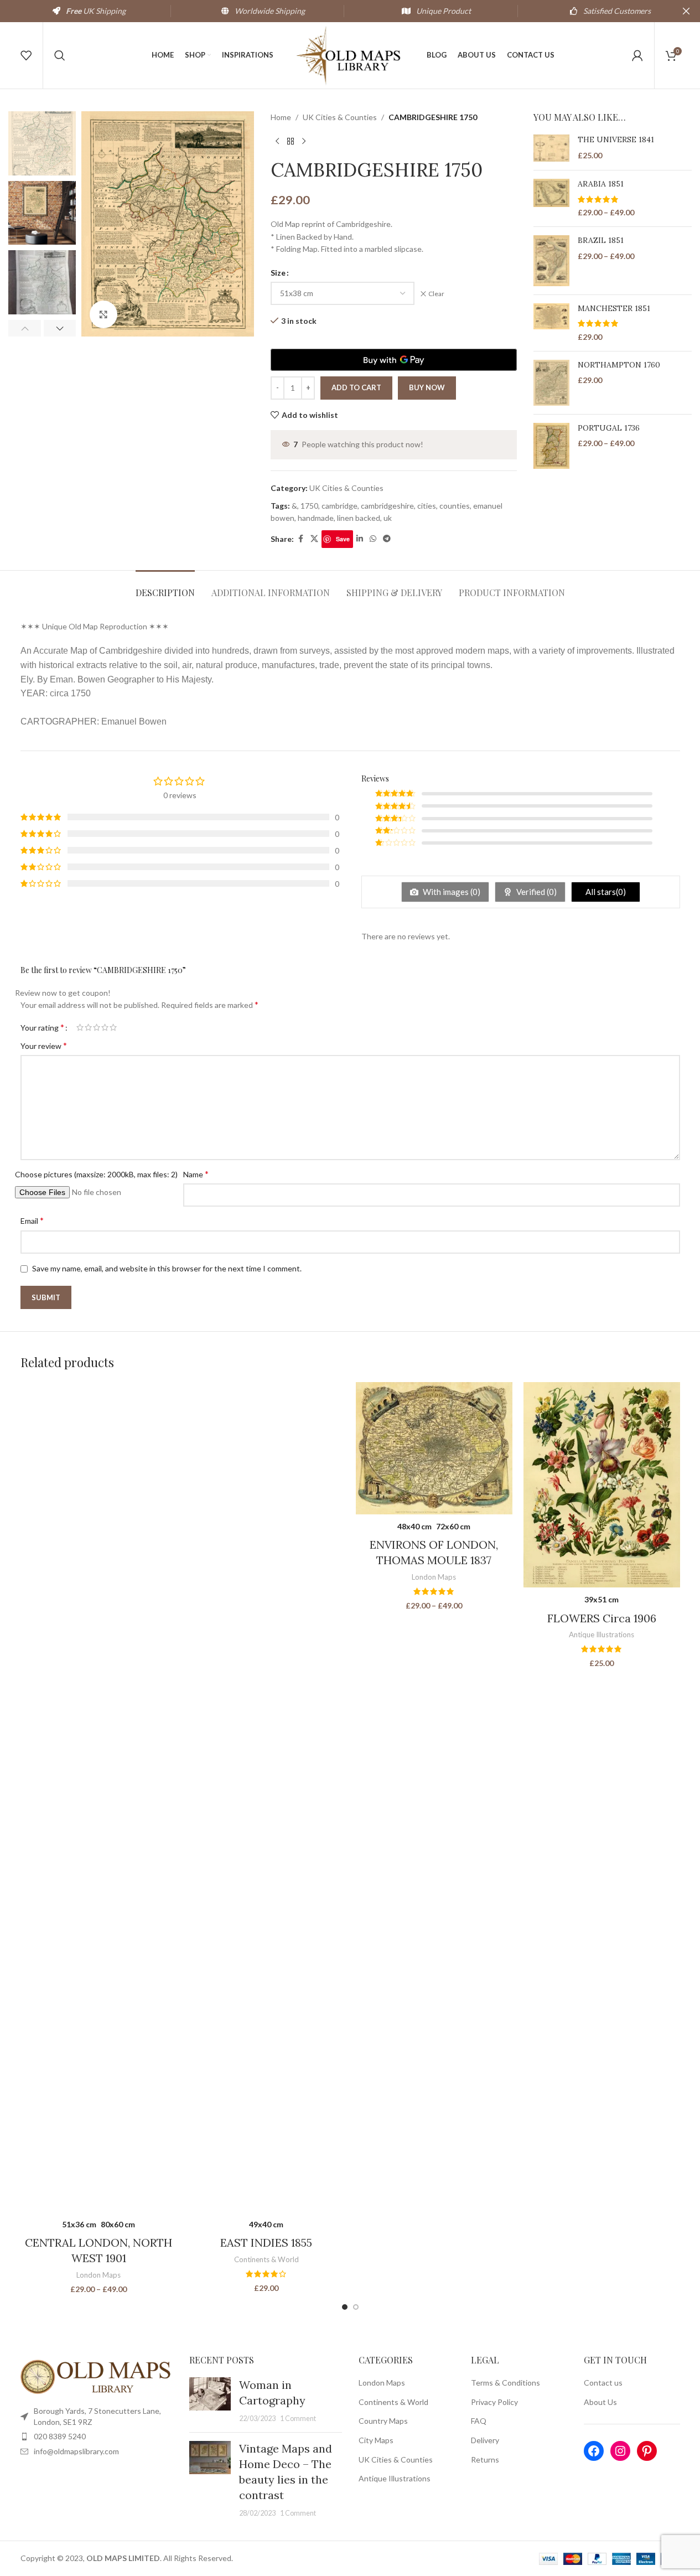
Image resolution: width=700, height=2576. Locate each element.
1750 (309, 506)
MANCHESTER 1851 (614, 308)
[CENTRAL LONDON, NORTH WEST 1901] (99, 1797)
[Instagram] (620, 2451)
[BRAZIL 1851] (551, 261)
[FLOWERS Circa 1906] (602, 1485)
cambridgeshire (387, 506)
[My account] (637, 55)
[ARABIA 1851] (551, 198)
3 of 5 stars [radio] (97, 1027)
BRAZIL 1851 (601, 240)
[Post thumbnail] (210, 2401)
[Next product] (304, 141)
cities (427, 506)
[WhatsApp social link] (373, 539)
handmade (316, 518)
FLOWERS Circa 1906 (602, 1618)
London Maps (98, 2275)
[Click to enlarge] (103, 314)
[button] (25, 328)
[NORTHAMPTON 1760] (551, 383)
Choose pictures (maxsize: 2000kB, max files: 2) (96, 1174)
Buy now (427, 387)
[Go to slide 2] (356, 2307)
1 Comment (298, 2419)
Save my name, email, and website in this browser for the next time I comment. (167, 1268)
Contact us (603, 2383)
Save (343, 539)
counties (455, 506)
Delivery (485, 2440)
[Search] (60, 55)
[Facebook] (594, 2451)
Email (32, 1220)
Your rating (42, 1027)
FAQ (479, 2421)
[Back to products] (291, 141)
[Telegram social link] (387, 539)
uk (388, 518)
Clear (436, 294)
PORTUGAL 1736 (609, 428)
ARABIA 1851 (601, 184)
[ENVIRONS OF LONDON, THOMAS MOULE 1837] (434, 1448)
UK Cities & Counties (340, 117)
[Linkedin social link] (360, 539)
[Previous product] (277, 141)
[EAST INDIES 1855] (266, 1797)
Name (196, 1174)
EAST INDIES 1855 (266, 2243)
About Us (600, 2402)
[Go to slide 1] (345, 2307)
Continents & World (266, 2259)
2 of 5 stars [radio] (88, 1027)
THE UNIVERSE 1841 (616, 139)
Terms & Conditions (505, 2383)
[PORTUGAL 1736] (551, 446)
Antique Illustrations (602, 1634)
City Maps (376, 2440)
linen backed (359, 518)
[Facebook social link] (300, 539)
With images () (451, 892)
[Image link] (97, 2376)
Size (278, 273)
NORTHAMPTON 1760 (619, 365)
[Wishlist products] (26, 55)
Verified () (536, 892)
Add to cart (356, 387)
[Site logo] (350, 55)
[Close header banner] (686, 11)
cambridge (339, 506)
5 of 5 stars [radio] (113, 1027)
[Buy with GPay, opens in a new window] (393, 360)
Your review (44, 1045)
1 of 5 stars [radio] (80, 1027)
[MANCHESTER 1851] (551, 323)
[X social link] (314, 539)
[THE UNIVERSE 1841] (551, 148)
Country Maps (383, 2421)
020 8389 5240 (60, 2436)
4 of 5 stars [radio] (105, 1027)
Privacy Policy (494, 2402)
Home (281, 117)
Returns (485, 2459)
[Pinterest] (647, 2451)
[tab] (165, 587)
